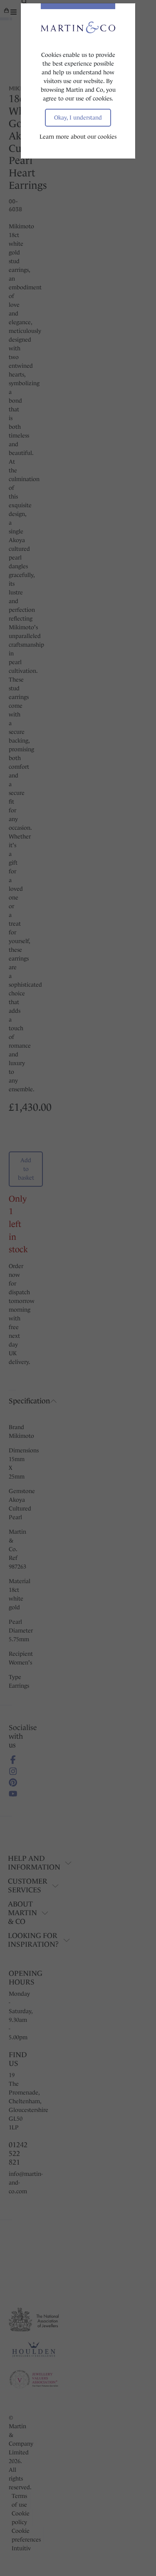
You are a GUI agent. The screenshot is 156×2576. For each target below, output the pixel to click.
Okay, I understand (78, 117)
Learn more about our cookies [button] (78, 137)
